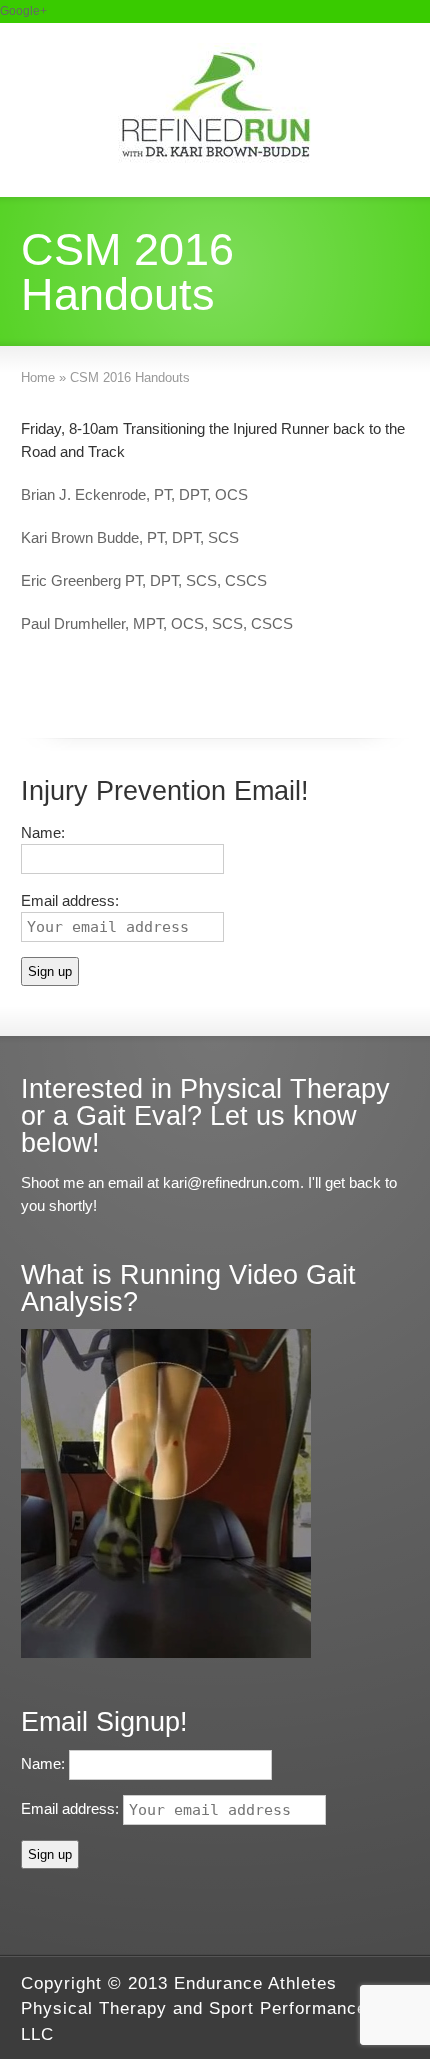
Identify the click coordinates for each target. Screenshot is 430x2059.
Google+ (23, 11)
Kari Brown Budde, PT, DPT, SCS (130, 537)
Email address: (72, 1808)
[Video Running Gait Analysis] (166, 1652)
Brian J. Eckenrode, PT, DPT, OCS (134, 494)
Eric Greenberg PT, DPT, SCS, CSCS (144, 580)
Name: (43, 832)
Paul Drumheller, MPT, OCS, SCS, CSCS (157, 623)
